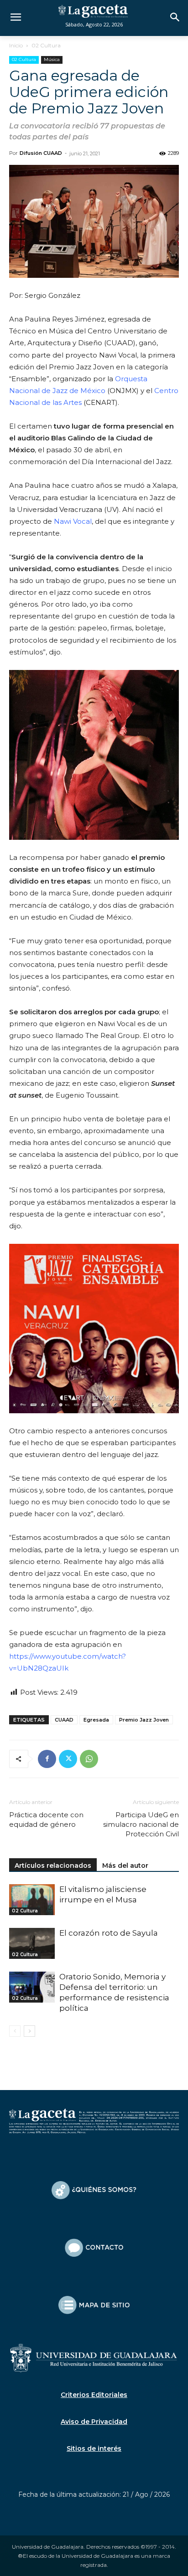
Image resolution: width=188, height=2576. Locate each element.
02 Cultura (46, 45)
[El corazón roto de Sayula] (32, 1944)
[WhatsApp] (89, 1759)
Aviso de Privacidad (94, 2422)
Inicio (16, 45)
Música (52, 59)
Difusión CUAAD (41, 153)
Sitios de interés (94, 2448)
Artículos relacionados (53, 1866)
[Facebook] (47, 1759)
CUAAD (64, 1720)
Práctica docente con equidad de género (46, 1820)
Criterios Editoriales (94, 2395)
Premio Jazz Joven (144, 1720)
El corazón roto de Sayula (109, 1933)
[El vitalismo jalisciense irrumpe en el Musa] (32, 1900)
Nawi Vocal (73, 521)
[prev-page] (15, 2031)
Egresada (96, 1720)
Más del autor (125, 1866)
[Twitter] (68, 1759)
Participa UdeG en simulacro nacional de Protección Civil (141, 1824)
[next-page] (29, 2031)
